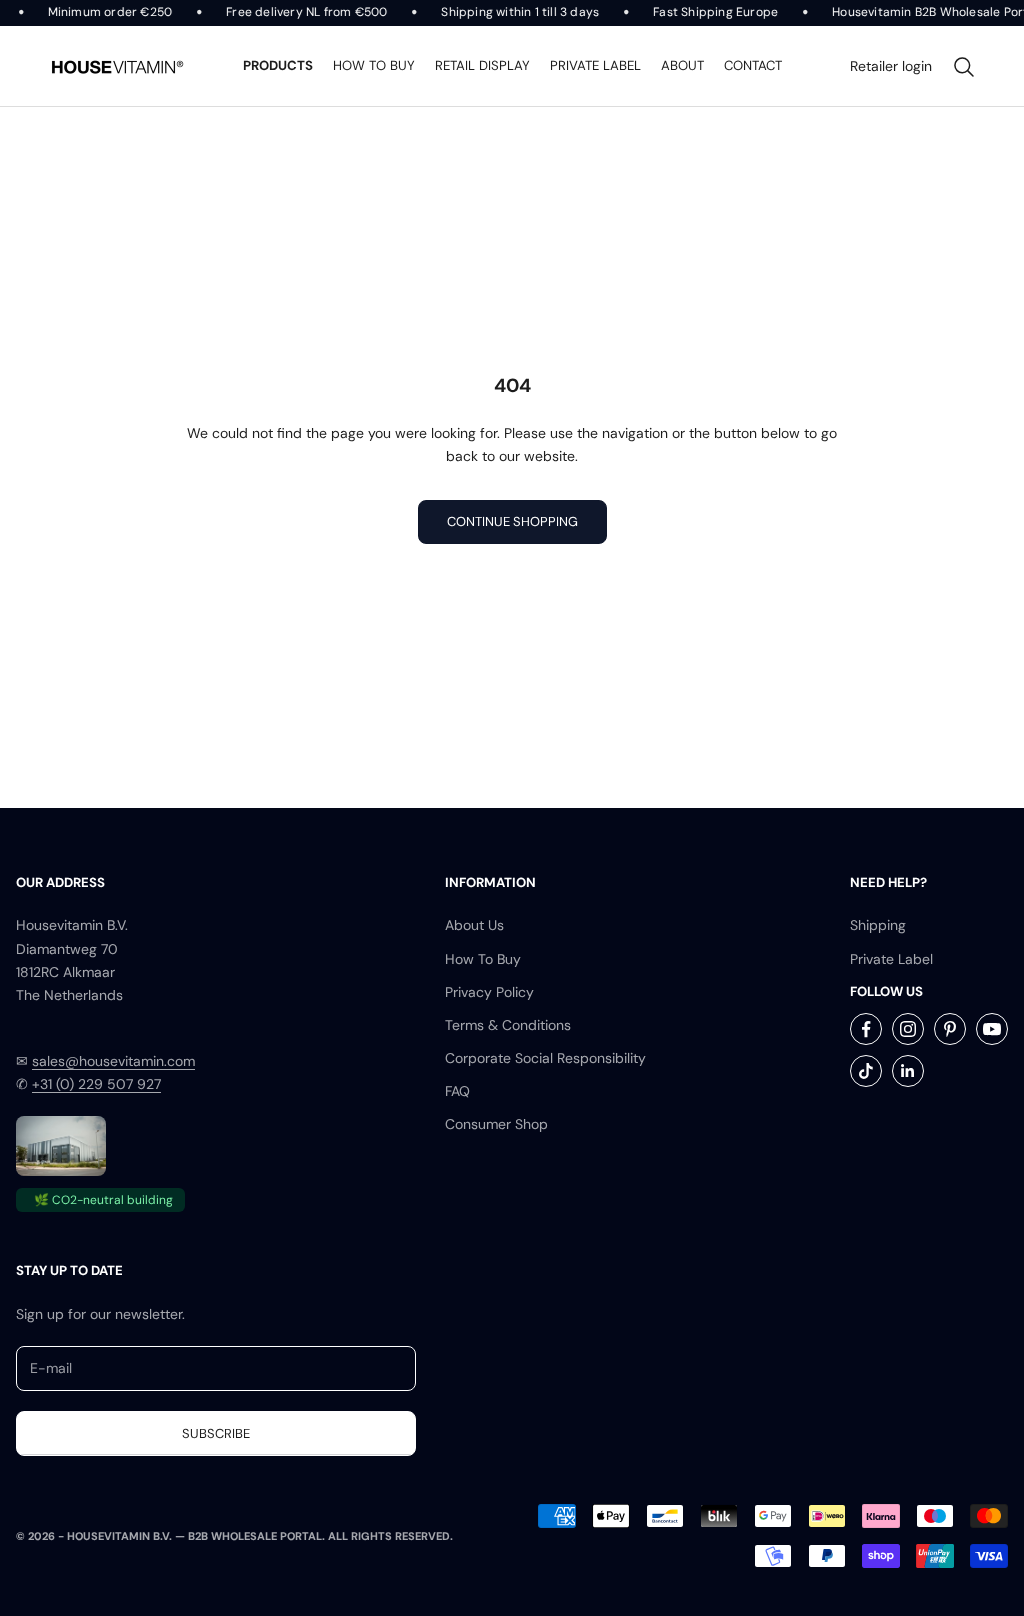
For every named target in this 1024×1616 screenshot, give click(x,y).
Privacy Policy (489, 992)
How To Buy (483, 959)
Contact (753, 65)
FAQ (457, 1091)
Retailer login (891, 66)
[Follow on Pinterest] (950, 1029)
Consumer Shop (496, 1124)
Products (278, 65)
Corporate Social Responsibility (545, 1058)
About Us (474, 925)
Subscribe (216, 1433)
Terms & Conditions (508, 1025)
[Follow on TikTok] (866, 1071)
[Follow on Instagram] (908, 1029)
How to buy (374, 65)
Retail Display (482, 65)
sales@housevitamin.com (113, 1061)
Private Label (891, 959)
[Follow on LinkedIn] (908, 1071)
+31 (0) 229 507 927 (96, 1084)
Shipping (878, 925)
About (682, 65)
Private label (595, 65)
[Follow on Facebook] (866, 1029)
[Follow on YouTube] (992, 1029)
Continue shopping (512, 521)
